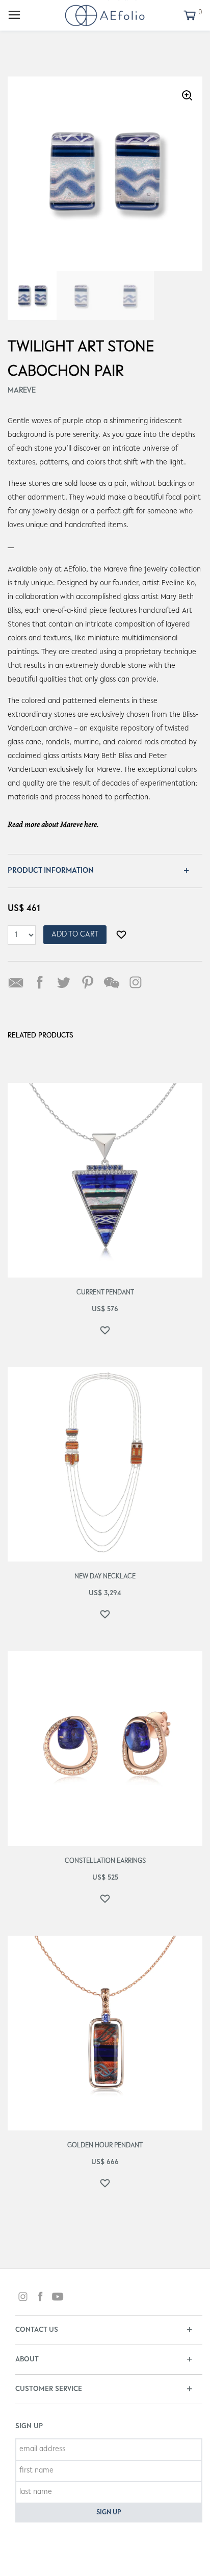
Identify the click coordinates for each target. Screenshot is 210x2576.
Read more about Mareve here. (53, 825)
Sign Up (109, 2513)
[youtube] (58, 2298)
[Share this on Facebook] (40, 982)
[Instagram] (136, 982)
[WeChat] (112, 982)
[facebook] (40, 2298)
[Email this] (16, 982)
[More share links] (160, 982)
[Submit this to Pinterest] (88, 982)
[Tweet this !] (64, 982)
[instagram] (23, 2298)
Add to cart (75, 934)
